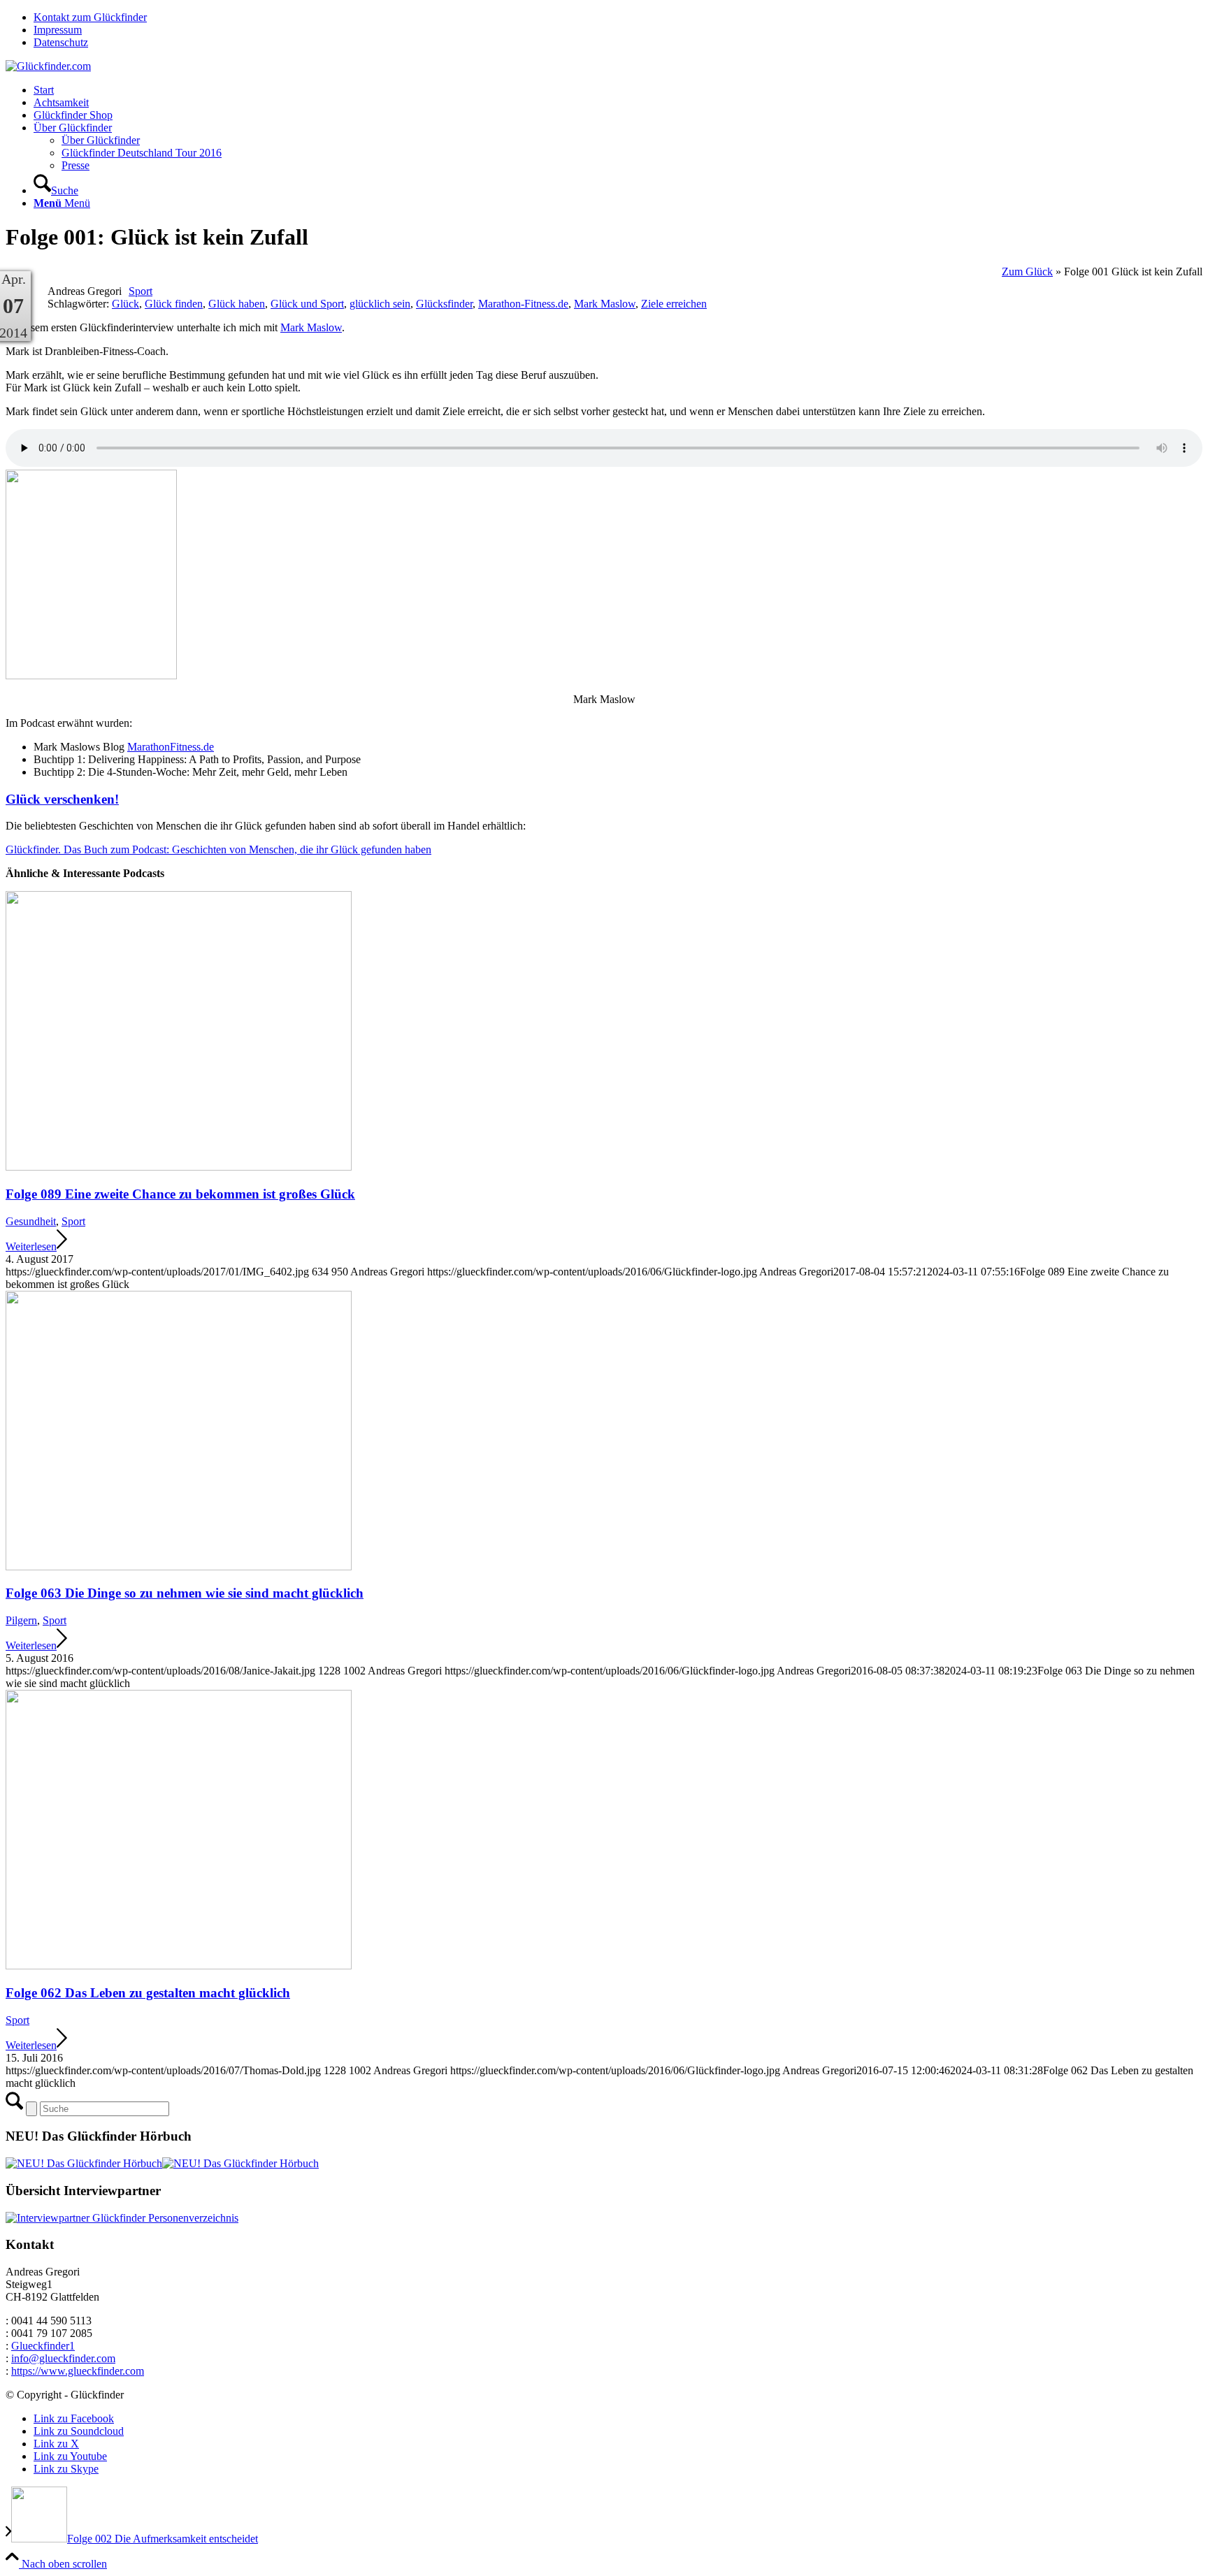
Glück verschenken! (62, 799)
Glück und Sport (307, 304)
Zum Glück (1027, 272)
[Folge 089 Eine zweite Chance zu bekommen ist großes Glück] (179, 1167)
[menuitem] (618, 17)
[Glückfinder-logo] (48, 66)
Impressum (58, 30)
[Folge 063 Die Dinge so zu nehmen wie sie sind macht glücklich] (179, 1566)
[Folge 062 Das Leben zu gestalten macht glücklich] (179, 1966)
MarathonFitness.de (171, 747)
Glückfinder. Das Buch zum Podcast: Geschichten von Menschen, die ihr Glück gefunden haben (218, 849)
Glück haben (237, 304)
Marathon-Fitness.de (523, 304)
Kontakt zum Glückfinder (90, 17)
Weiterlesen (31, 1246)
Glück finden (174, 304)
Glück (125, 304)
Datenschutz (61, 42)
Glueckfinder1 (43, 2346)
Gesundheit (31, 1221)
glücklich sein (380, 304)
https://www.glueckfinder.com (78, 2371)
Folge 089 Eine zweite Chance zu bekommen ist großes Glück (180, 1194)
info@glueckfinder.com (63, 2358)
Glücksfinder (444, 304)
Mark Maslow (605, 304)
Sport (141, 291)
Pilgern (21, 1620)
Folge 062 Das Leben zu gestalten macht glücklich (148, 1993)
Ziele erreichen (674, 304)
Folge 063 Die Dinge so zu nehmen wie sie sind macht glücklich (185, 1593)
